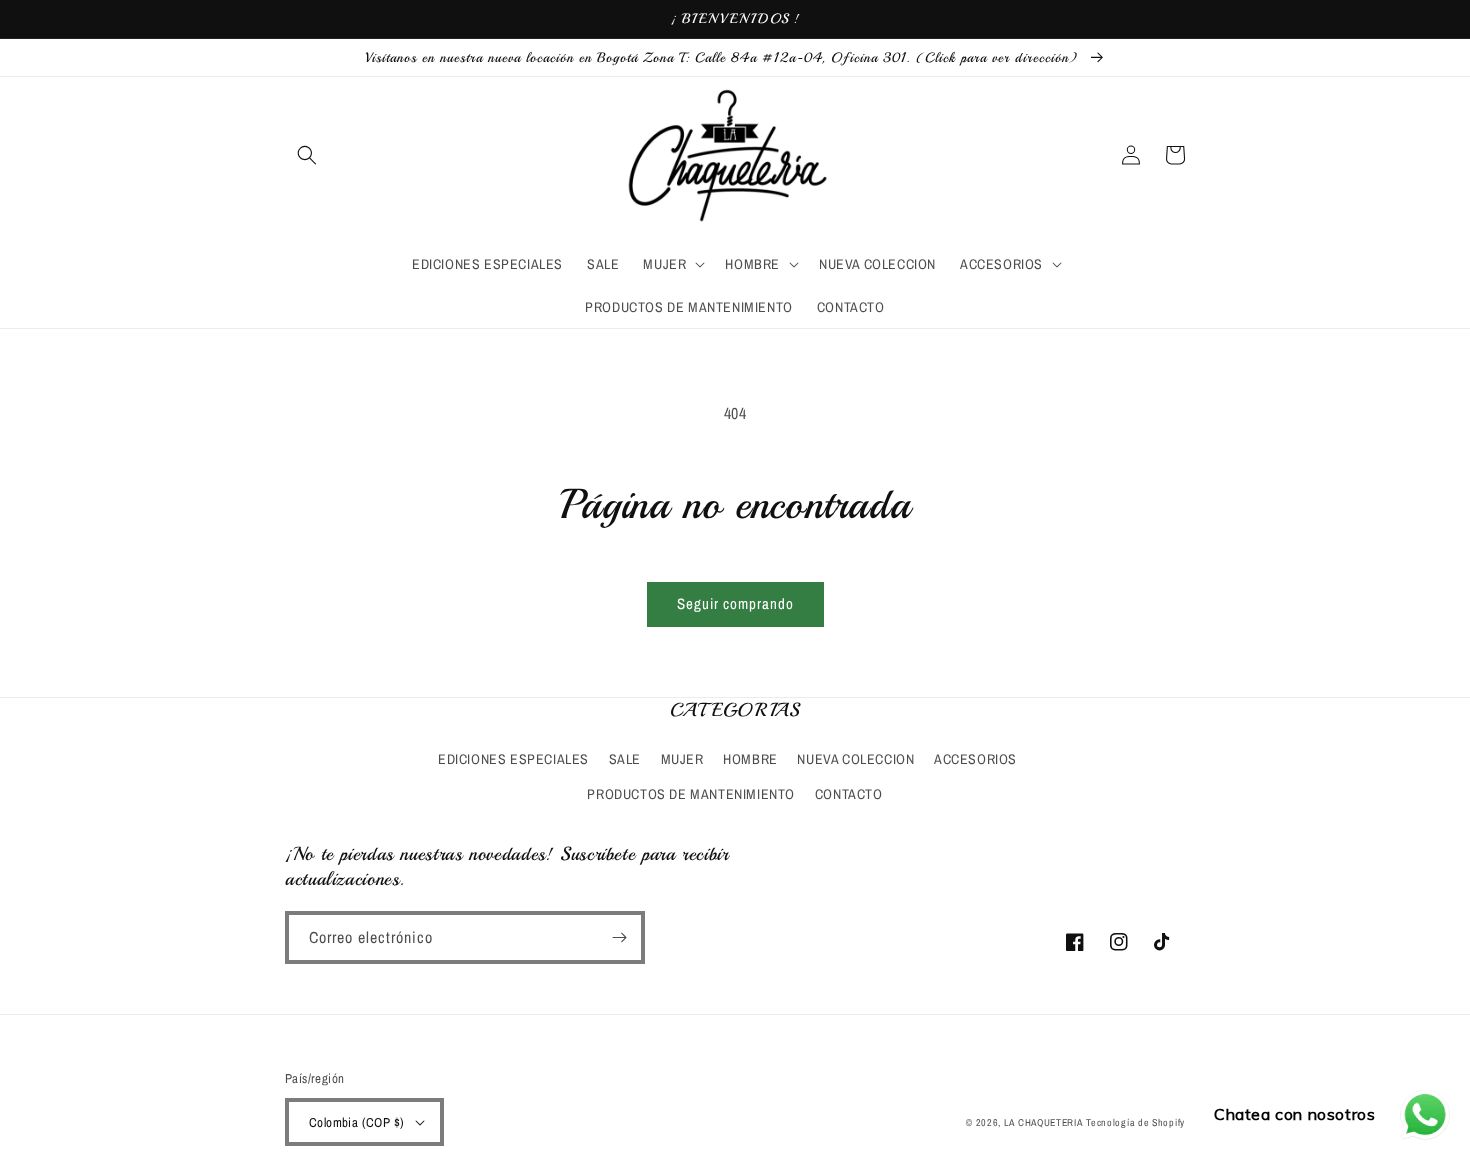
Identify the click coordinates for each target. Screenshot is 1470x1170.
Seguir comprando (735, 603)
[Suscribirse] (619, 937)
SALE (625, 759)
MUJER (682, 759)
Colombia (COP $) (356, 1122)
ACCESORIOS (975, 759)
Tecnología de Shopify (1135, 1122)
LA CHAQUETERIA (1043, 1122)
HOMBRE (750, 759)
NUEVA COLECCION (855, 759)
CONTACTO (849, 794)
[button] (307, 155)
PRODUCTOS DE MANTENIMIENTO (691, 794)
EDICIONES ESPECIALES (513, 759)
